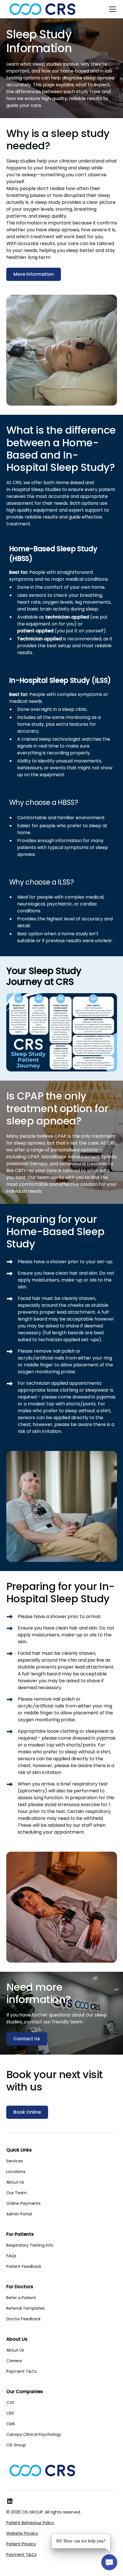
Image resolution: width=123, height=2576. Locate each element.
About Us (15, 2182)
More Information (34, 274)
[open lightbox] (62, 1032)
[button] (111, 9)
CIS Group (16, 2445)
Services (15, 2161)
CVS (10, 2403)
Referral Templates (25, 2308)
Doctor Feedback (23, 2319)
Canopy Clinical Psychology (34, 2434)
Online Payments (23, 2203)
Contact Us (27, 2039)
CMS (11, 2424)
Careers (14, 2361)
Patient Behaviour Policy (30, 2523)
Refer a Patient (21, 2298)
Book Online (27, 2112)
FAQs (11, 2256)
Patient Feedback (24, 2266)
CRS (10, 2413)
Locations (16, 2172)
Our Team (17, 2193)
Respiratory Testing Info (30, 2245)
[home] (42, 9)
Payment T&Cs (21, 2371)
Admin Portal (19, 2214)
